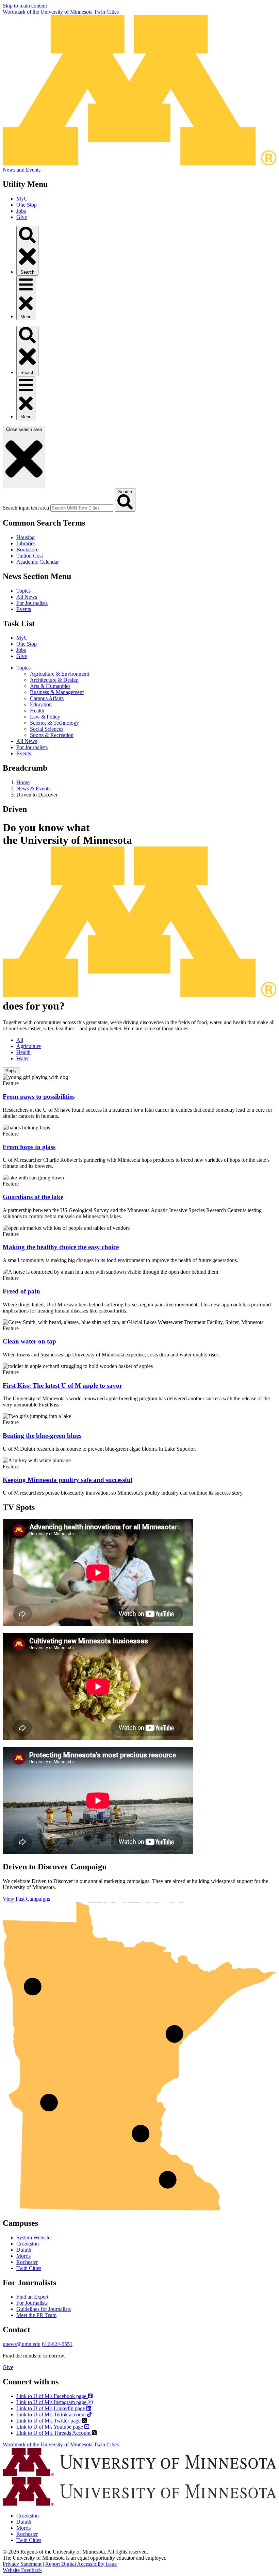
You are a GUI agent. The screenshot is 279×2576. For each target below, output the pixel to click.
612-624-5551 (57, 2344)
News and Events (22, 170)
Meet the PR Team (36, 2315)
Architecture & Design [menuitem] (54, 680)
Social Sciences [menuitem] (47, 729)
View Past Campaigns (26, 1899)
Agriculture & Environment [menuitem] (60, 674)
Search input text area (26, 508)
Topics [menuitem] (23, 668)
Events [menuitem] (24, 753)
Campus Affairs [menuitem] (47, 698)
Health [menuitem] (37, 711)
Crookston (28, 2244)
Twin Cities (29, 2268)
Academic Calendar (38, 562)
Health (23, 1052)
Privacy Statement (22, 2564)
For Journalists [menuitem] (32, 747)
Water (23, 1058)
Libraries (26, 543)
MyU (22, 199)
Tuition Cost (30, 556)
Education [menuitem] (41, 704)
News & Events (33, 788)
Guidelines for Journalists (44, 2309)
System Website (33, 2237)
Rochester (27, 2262)
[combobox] (82, 508)
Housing (26, 537)
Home (23, 782)
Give (22, 217)
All (20, 1040)
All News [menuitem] (27, 741)
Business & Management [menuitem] (57, 692)
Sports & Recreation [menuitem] (52, 735)
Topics (23, 591)
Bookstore (27, 550)
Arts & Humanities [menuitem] (50, 686)
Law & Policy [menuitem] (45, 717)
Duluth (24, 2250)
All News (27, 597)
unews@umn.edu (22, 2344)
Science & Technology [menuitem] (54, 723)
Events (24, 609)
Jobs (21, 211)
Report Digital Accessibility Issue (81, 2564)
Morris (23, 2256)
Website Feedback (22, 2570)
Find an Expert (32, 2297)
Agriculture (29, 1046)
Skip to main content (25, 6)
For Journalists (32, 603)
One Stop (27, 205)
